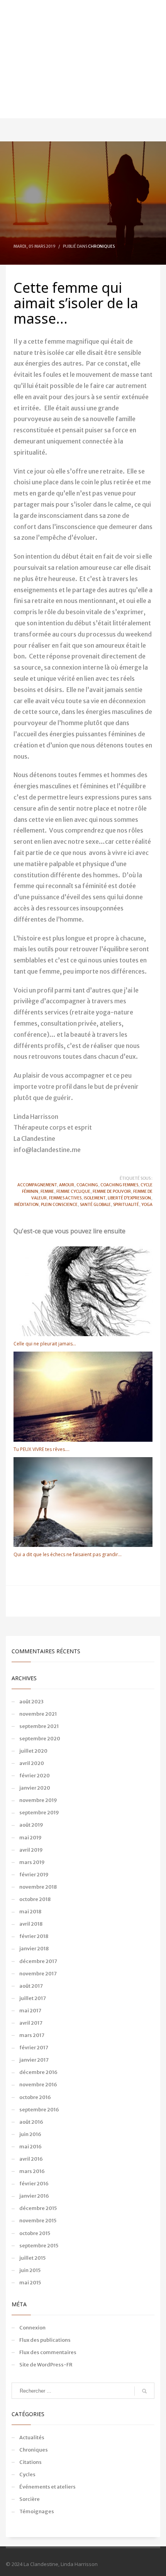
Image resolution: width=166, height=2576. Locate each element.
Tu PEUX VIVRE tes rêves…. (41, 1449)
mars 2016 (32, 2171)
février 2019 (34, 1875)
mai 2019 (30, 1838)
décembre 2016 (38, 2072)
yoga (147, 1205)
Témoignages (37, 2511)
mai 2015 (30, 2283)
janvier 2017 (34, 2060)
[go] (144, 2391)
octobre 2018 (35, 1899)
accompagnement (37, 1185)
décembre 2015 (38, 2208)
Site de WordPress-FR (46, 2365)
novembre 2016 (38, 2085)
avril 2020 (32, 1763)
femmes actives (65, 1198)
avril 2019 (31, 1850)
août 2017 (31, 1986)
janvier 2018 (34, 1949)
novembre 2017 (38, 1974)
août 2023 (31, 1702)
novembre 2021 (38, 1714)
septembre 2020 (40, 1739)
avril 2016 (31, 2159)
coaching (87, 1185)
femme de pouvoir (112, 1191)
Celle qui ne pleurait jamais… (45, 1344)
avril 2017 (31, 2023)
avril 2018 (31, 1924)
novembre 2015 (38, 2221)
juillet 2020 (33, 1751)
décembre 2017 (38, 1961)
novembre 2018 (38, 1887)
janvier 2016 (34, 2196)
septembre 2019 (39, 1813)
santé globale (95, 1205)
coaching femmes (119, 1185)
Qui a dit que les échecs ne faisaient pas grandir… (68, 1554)
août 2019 (31, 1825)
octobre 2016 (35, 2097)
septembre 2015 (39, 2246)
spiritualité (126, 1205)
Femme (47, 1191)
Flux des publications (45, 2340)
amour (67, 1185)
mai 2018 (30, 1912)
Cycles (27, 2474)
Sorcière (30, 2499)
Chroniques (101, 246)
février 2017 (34, 2048)
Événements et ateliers (47, 2487)
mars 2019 (32, 1862)
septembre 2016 (39, 2110)
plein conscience (59, 1205)
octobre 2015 (35, 2233)
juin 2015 (30, 2270)
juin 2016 (30, 2134)
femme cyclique (73, 1191)
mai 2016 (30, 2147)
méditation (26, 1205)
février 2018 (34, 1936)
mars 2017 (32, 2035)
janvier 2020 (35, 1788)
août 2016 (31, 2122)
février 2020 (35, 1776)
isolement (95, 1198)
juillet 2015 (32, 2258)
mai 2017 (30, 2011)
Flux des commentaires (48, 2352)
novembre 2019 (38, 1800)
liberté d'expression (129, 1198)
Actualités (32, 2437)
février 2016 (34, 2184)
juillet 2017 (33, 1998)
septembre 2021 (39, 1726)
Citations (30, 2462)
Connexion (32, 2328)
